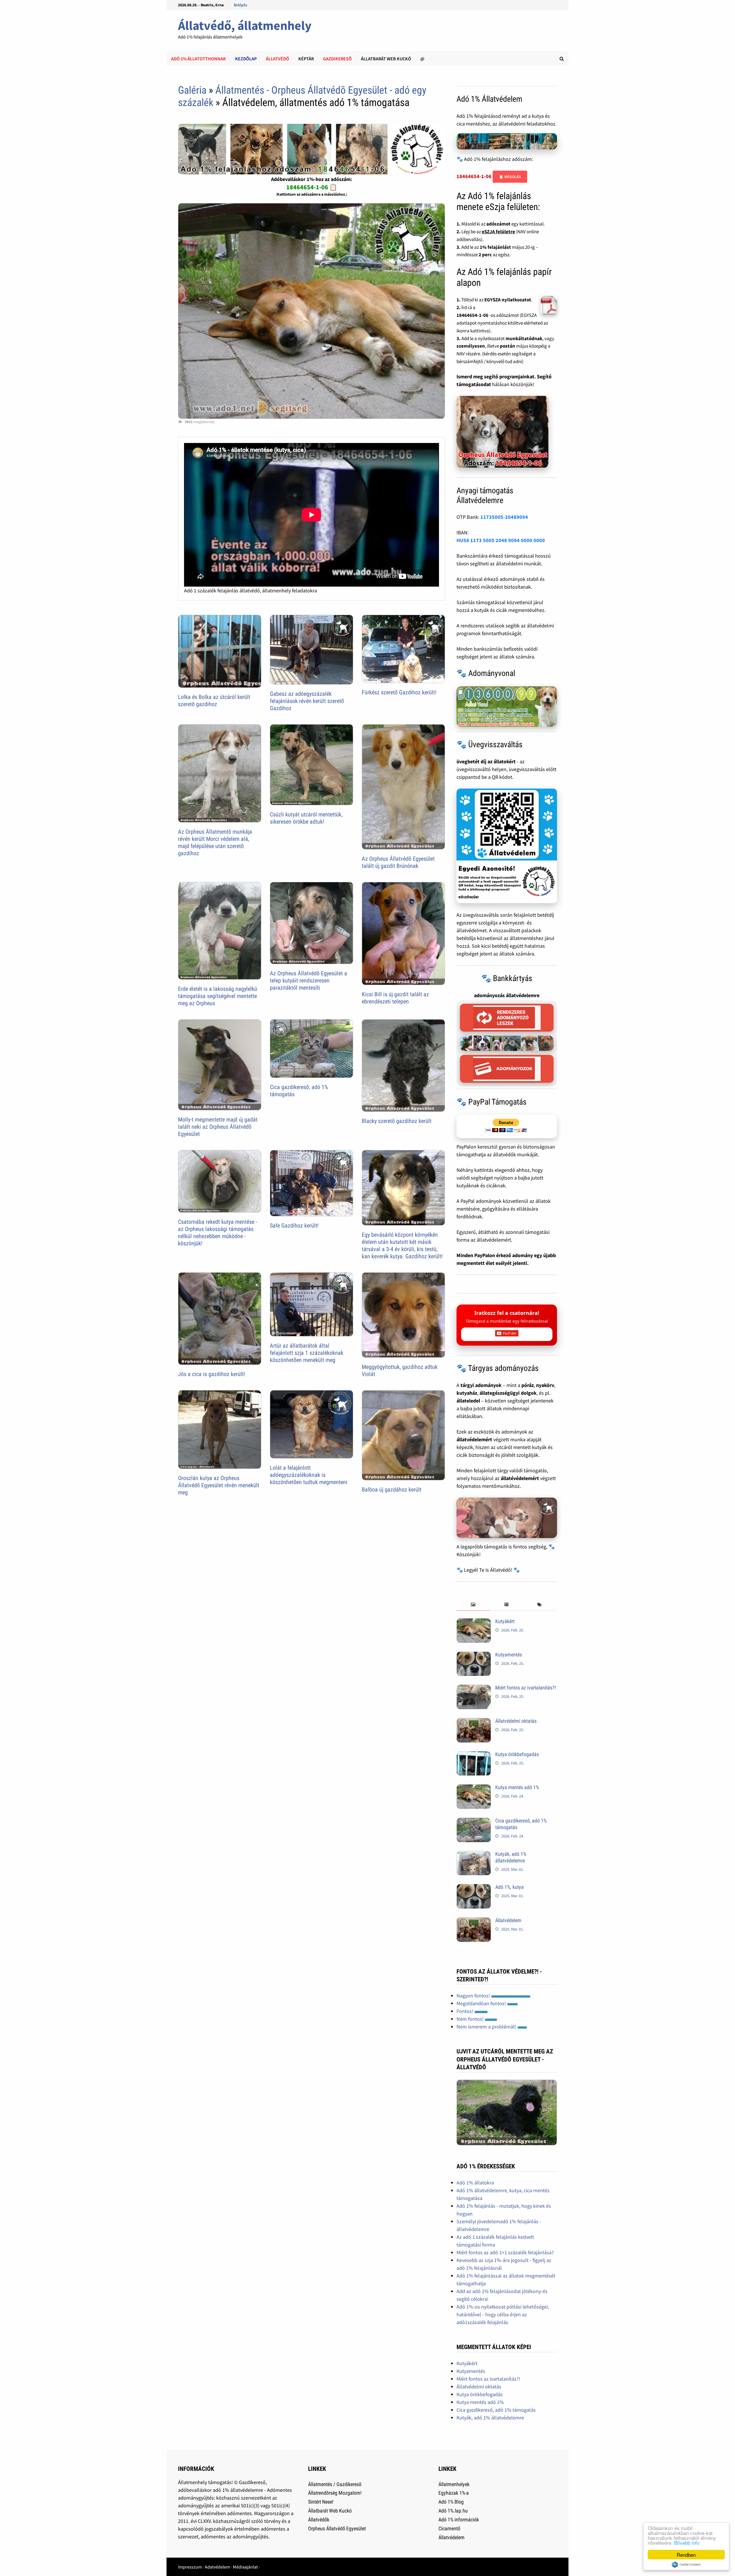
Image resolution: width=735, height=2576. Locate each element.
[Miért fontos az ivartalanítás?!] (474, 1688)
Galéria (192, 90)
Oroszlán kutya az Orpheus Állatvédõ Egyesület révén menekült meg (219, 1485)
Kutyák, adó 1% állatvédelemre (511, 1857)
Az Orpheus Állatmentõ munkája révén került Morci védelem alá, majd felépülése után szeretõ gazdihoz (215, 842)
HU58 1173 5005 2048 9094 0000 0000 (501, 540)
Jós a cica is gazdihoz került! (212, 1374)
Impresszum (190, 2567)
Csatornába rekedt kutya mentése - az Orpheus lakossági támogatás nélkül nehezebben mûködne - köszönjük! (218, 1233)
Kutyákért (505, 1621)
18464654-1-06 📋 (312, 187)
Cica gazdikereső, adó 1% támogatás (496, 2410)
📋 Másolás (510, 177)
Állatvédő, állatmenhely (245, 25)
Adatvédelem (217, 2567)
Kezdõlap (246, 59)
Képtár (306, 59)
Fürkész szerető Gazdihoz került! (399, 692)
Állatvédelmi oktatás (516, 1721)
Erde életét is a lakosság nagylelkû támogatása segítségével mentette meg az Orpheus (218, 996)
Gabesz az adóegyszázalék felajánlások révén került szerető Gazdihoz (307, 701)
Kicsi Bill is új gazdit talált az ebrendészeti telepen (395, 998)
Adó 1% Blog (451, 2502)
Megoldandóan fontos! (482, 2003)
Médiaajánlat (245, 2567)
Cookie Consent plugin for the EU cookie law (686, 2565)
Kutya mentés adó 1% (517, 1787)
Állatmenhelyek (454, 2484)
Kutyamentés (509, 1655)
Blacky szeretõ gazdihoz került (397, 1121)
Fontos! (465, 2011)
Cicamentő (449, 2528)
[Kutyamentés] (474, 1655)
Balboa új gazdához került (392, 1490)
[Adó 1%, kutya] (474, 1888)
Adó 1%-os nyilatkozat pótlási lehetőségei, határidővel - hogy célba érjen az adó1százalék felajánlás (503, 2314)
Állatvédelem (508, 1920)
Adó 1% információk (459, 2520)
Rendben (686, 2555)
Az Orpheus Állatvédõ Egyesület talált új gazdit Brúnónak (398, 862)
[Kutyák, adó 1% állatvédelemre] (474, 1855)
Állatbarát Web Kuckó (386, 59)
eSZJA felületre (498, 232)
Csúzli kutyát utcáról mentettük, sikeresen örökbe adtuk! (306, 818)
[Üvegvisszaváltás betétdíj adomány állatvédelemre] (507, 846)
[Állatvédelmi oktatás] (474, 1722)
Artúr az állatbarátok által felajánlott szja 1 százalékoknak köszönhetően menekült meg (307, 1353)
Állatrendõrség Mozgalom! (335, 2493)
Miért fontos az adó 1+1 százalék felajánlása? (505, 2252)
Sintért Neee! (321, 2502)
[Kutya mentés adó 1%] (474, 1788)
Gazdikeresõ (337, 59)
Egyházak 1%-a (454, 2493)
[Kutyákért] (474, 1622)
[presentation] (473, 1605)
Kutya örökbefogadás (517, 1754)
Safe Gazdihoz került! (294, 1226)
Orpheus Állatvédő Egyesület (337, 2528)
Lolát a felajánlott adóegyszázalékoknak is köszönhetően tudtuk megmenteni (309, 1475)
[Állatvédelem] (474, 1921)
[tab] (473, 1605)
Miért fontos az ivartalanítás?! (526, 1688)
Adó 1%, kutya (509, 1887)
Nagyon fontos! (474, 1996)
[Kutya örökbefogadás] (474, 1755)
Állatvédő (277, 59)
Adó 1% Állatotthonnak (199, 59)
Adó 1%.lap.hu (453, 2511)
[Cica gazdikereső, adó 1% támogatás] (474, 1821)
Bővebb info (687, 2543)
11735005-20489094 (504, 517)
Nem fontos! (471, 2019)
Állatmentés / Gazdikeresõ (335, 2484)
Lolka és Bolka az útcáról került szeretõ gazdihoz (214, 701)
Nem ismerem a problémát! (487, 2027)
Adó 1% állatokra (475, 2183)
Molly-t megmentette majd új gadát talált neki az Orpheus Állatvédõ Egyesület (218, 1127)
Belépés (240, 5)
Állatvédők (319, 2520)
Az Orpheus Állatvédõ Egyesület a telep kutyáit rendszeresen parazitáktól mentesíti (308, 980)
